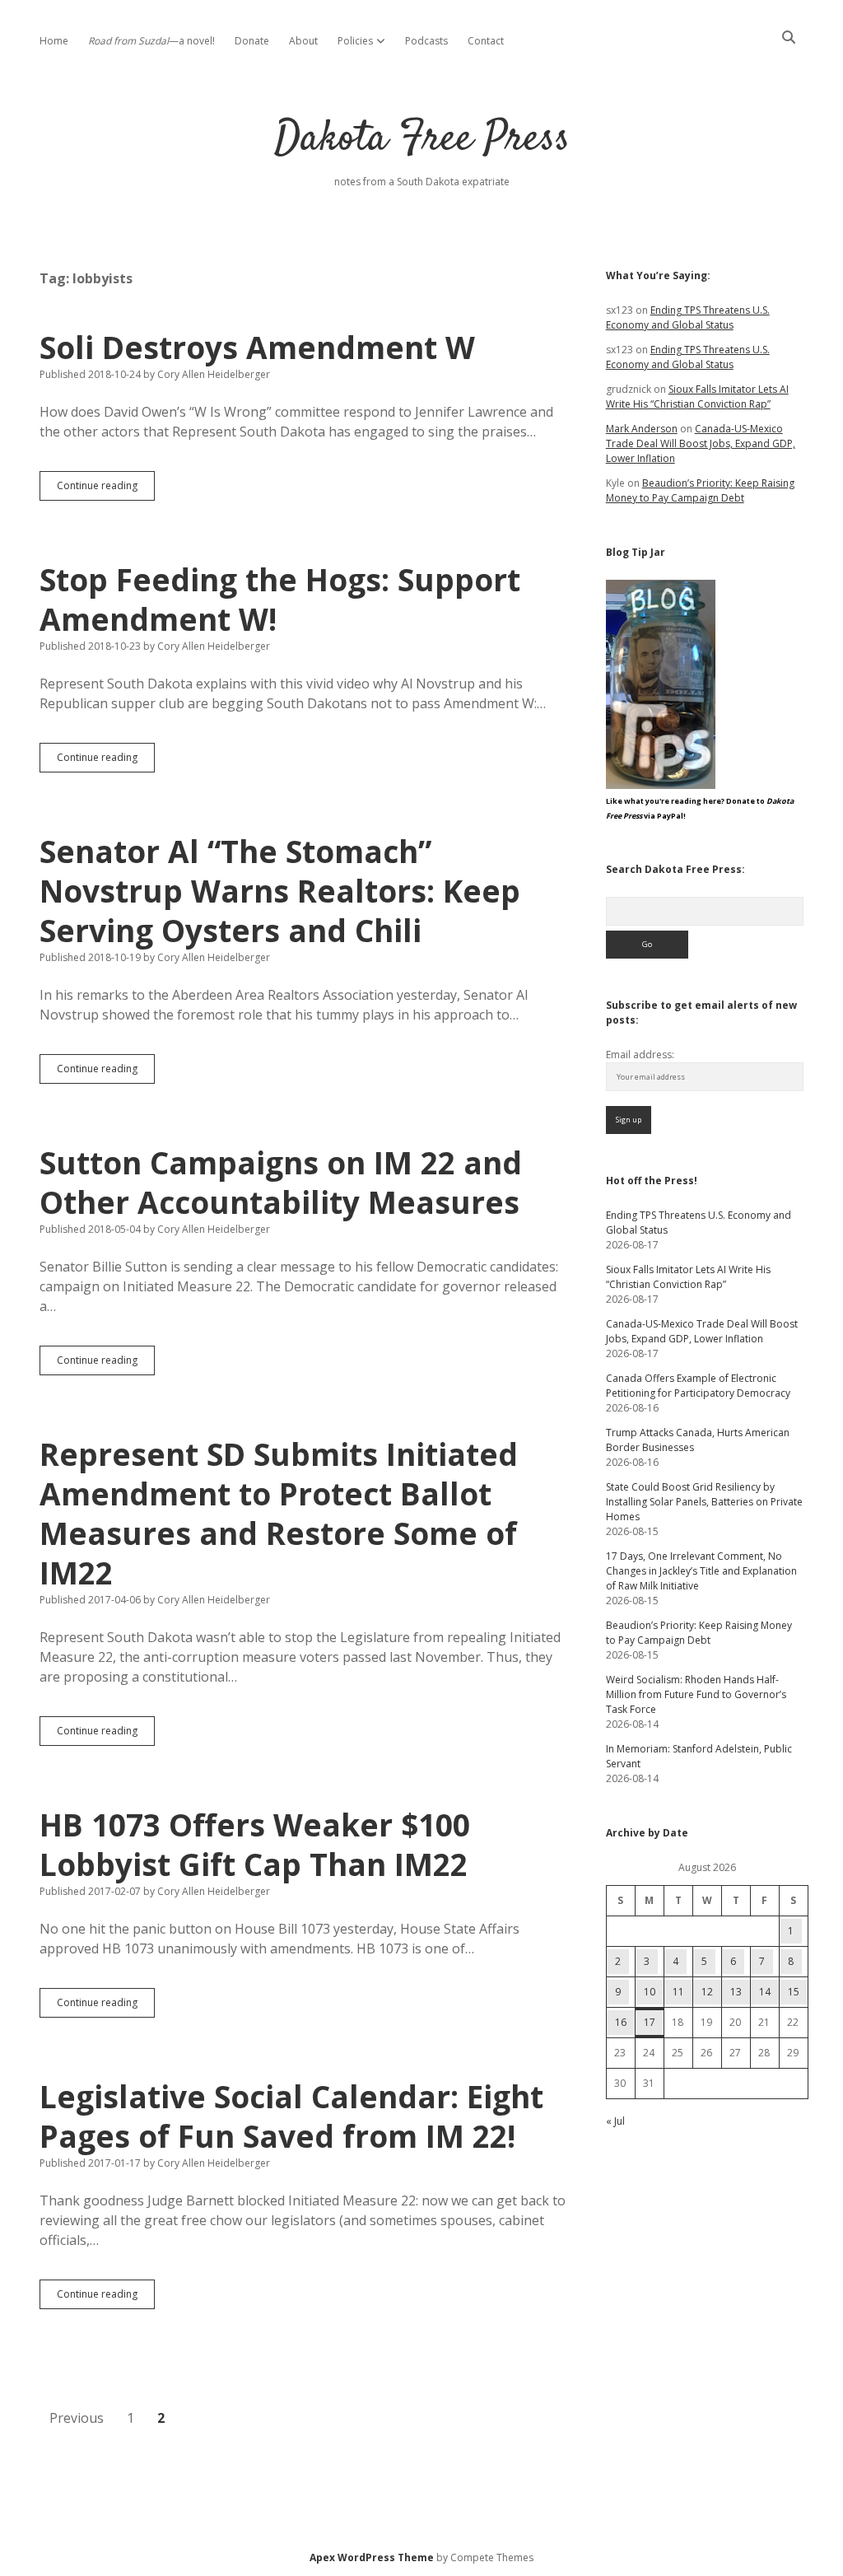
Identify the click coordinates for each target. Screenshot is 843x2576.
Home (54, 41)
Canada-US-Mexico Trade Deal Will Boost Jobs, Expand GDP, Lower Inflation (701, 443)
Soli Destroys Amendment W (257, 347)
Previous (77, 2418)
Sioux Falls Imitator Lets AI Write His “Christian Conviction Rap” (697, 397)
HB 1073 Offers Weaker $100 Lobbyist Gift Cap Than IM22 (255, 1844)
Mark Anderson (642, 429)
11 (678, 1992)
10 (650, 1992)
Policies (355, 41)
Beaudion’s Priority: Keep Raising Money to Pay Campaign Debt (700, 490)
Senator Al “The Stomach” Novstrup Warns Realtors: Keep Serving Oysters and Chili (280, 891)
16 (621, 2022)
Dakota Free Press (422, 140)
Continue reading (106, 489)
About (303, 41)
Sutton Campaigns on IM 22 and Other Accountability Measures (281, 1182)
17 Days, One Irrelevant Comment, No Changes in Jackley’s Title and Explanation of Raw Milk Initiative (701, 1571)
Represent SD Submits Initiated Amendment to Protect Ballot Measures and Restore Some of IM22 (279, 1513)
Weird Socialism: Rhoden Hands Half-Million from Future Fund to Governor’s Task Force (696, 1694)
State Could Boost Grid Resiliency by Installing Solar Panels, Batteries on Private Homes (704, 1502)
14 (765, 1992)
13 (736, 1992)
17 (650, 2022)
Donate (252, 41)
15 (794, 1992)
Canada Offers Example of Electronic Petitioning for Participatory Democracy (698, 1386)
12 (707, 1992)
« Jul (615, 2121)
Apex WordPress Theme (372, 2557)
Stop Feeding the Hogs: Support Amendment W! (280, 599)
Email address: (640, 1055)
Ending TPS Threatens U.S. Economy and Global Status (688, 317)
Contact (486, 41)
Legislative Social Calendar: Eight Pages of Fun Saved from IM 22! (291, 2116)
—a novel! (151, 41)
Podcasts (426, 41)
